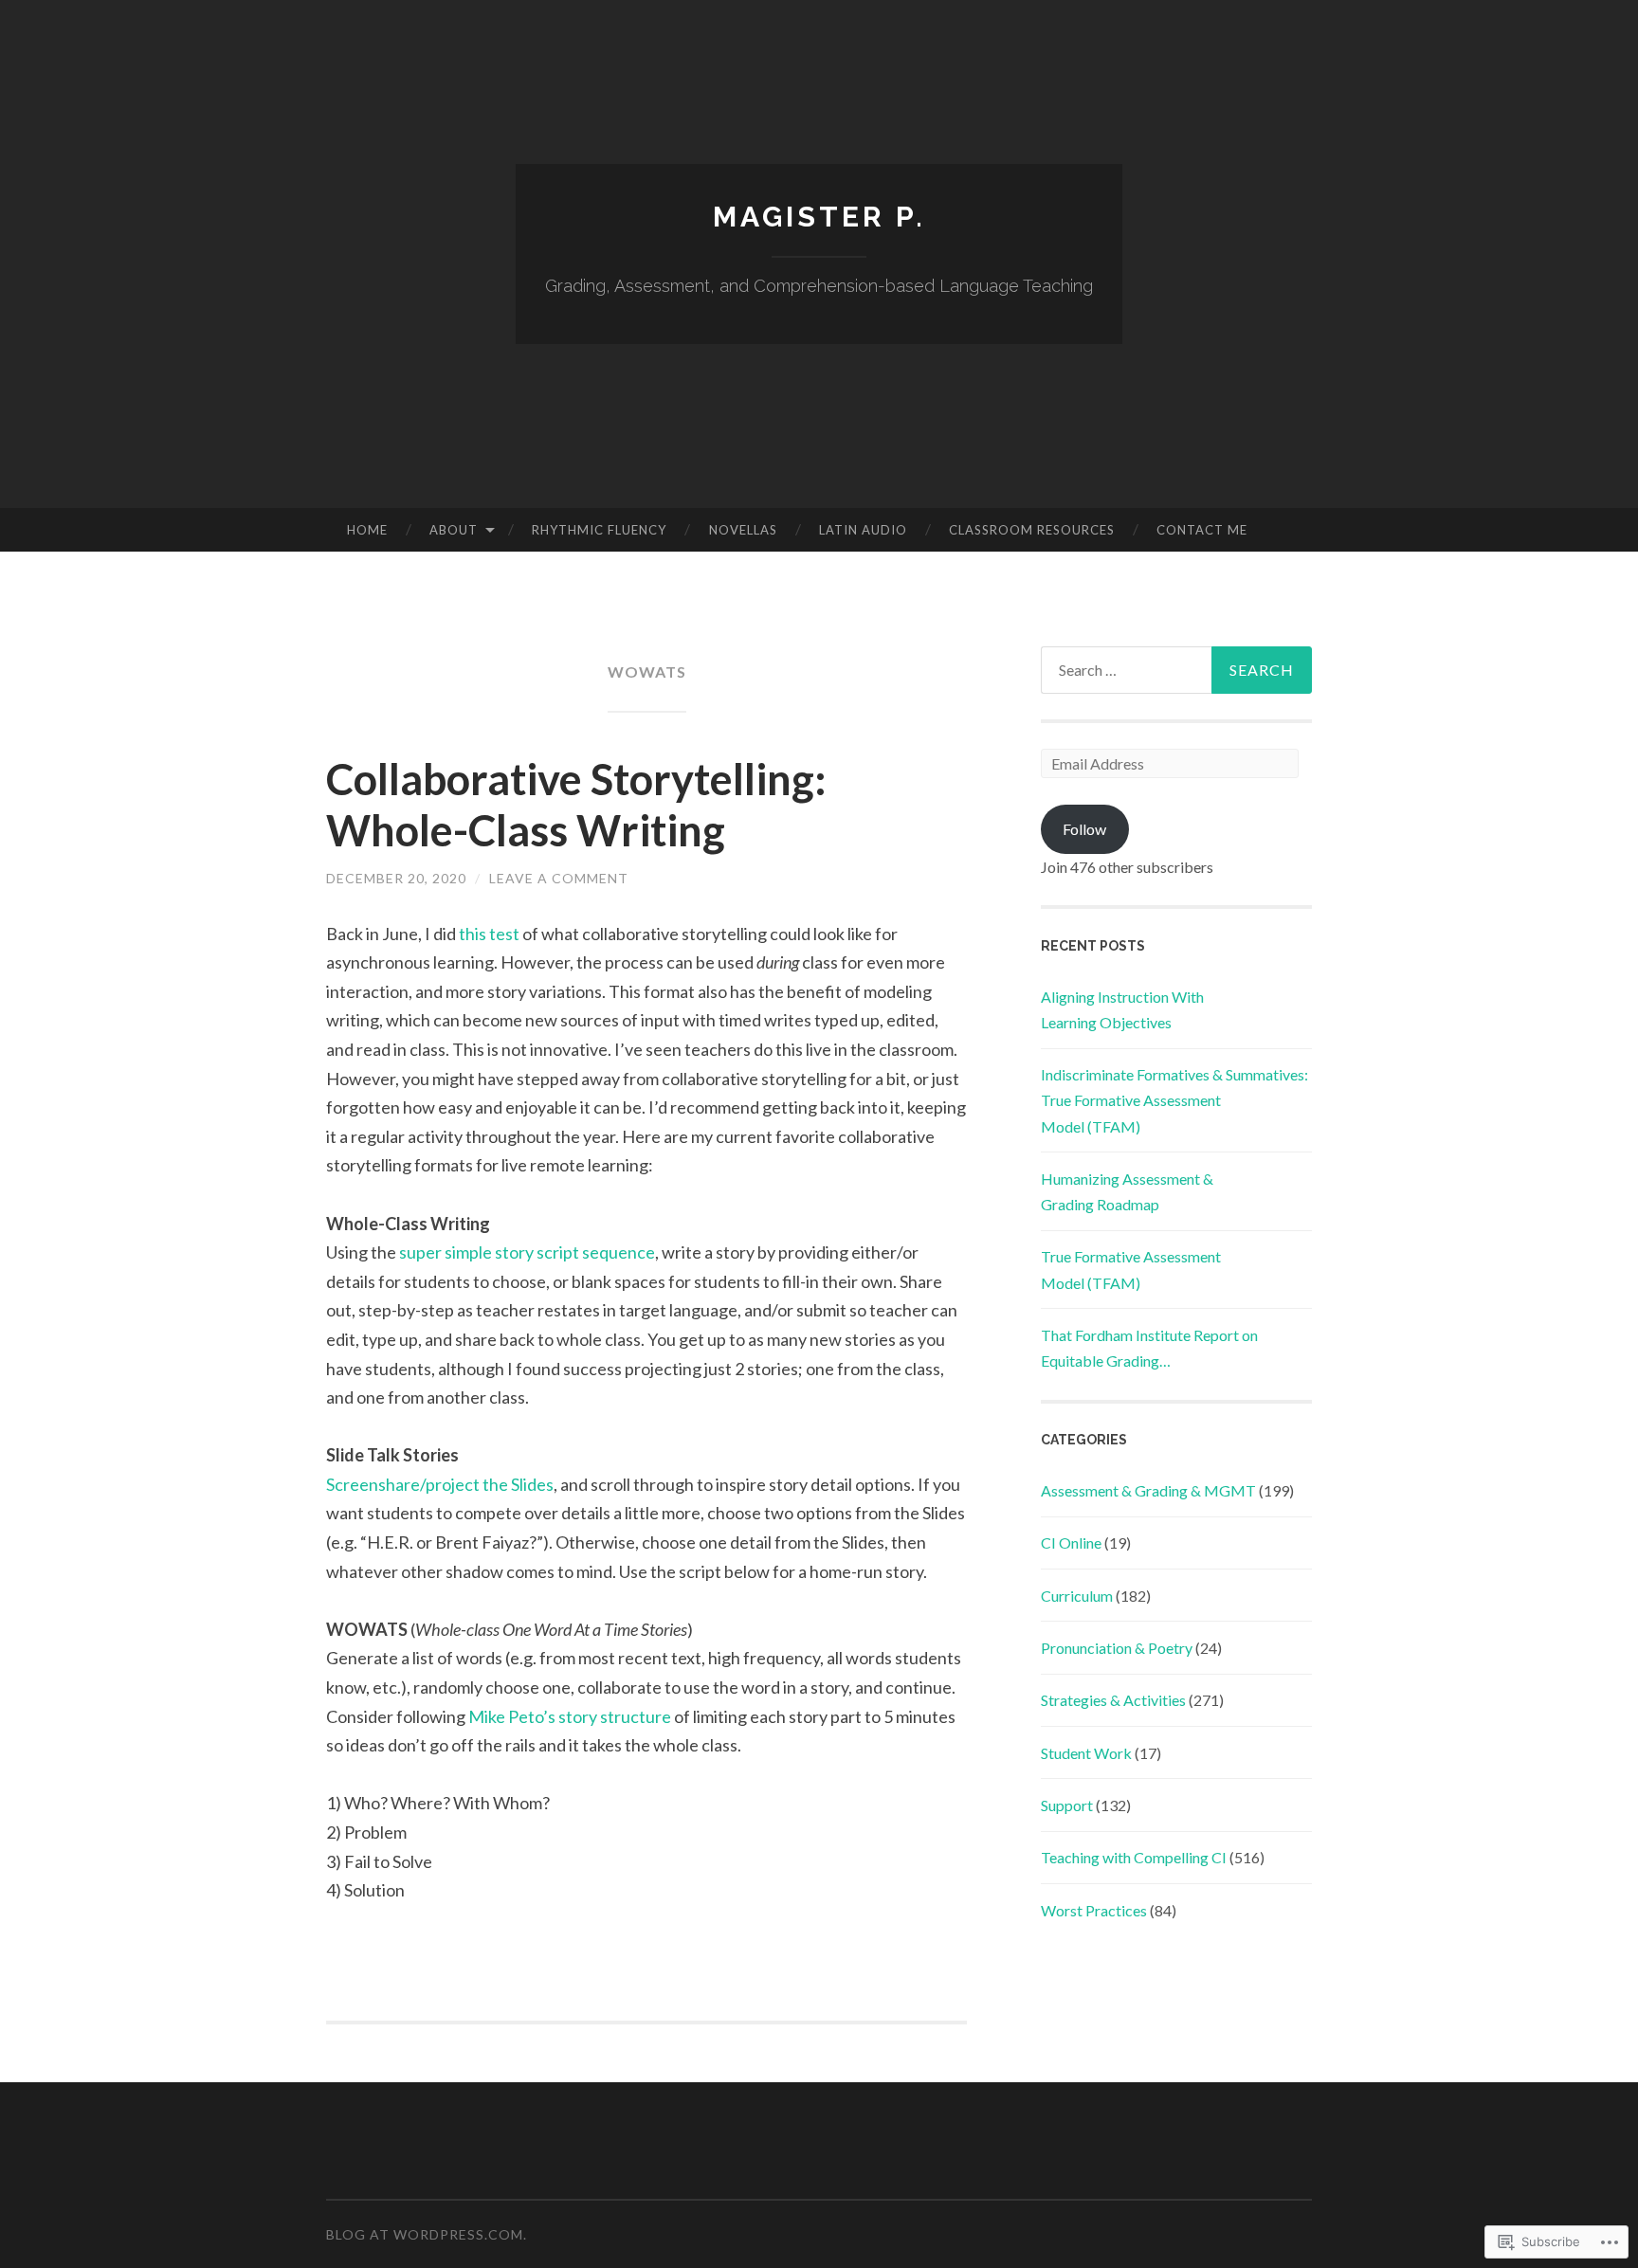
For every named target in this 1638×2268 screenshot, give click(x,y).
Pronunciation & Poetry (1117, 1648)
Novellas (743, 530)
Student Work (1086, 1753)
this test (489, 934)
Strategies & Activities (1113, 1700)
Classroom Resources (1032, 530)
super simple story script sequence (527, 1252)
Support (1067, 1805)
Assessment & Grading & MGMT (1148, 1490)
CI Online (1071, 1542)
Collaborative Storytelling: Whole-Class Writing (576, 805)
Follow (1084, 829)
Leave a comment (559, 878)
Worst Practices (1094, 1910)
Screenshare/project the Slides (440, 1484)
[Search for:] (1176, 670)
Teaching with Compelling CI (1134, 1857)
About (454, 530)
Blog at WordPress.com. (427, 2234)
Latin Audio (863, 530)
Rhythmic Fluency (599, 530)
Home (367, 530)
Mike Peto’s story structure (570, 1716)
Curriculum (1077, 1596)
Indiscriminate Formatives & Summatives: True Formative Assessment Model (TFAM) (1174, 1100)
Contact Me (1202, 530)
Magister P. (819, 217)
